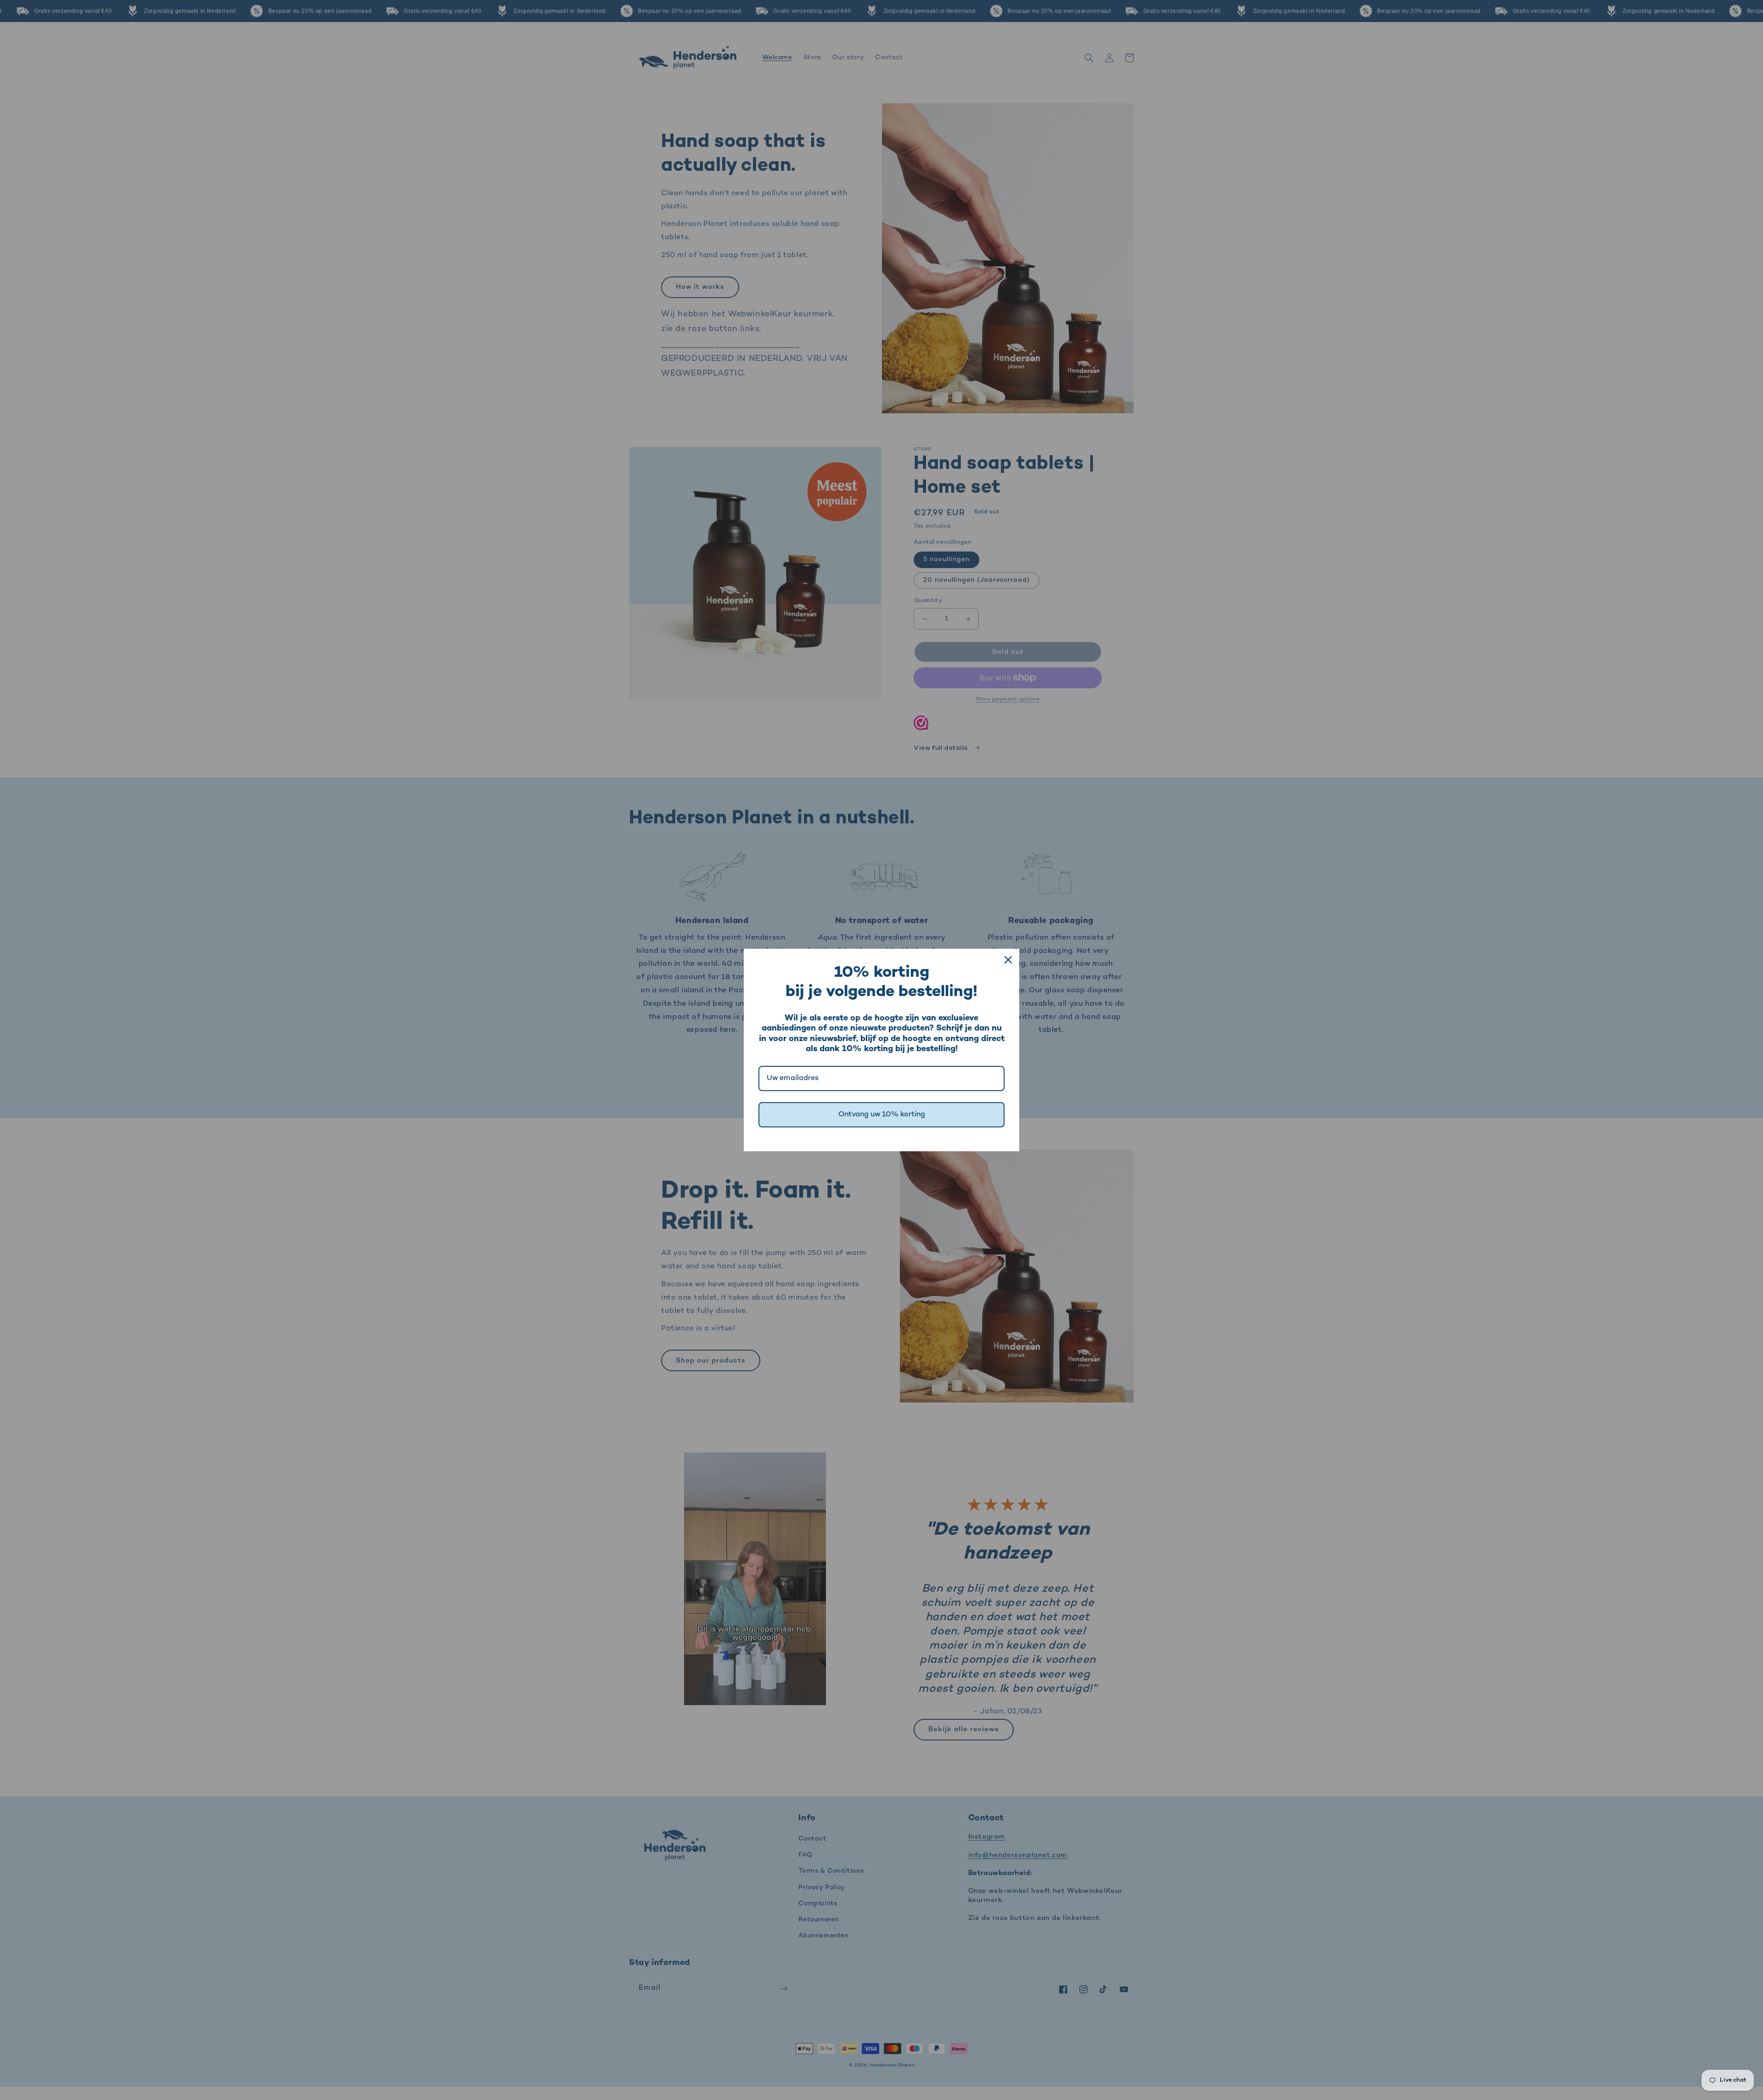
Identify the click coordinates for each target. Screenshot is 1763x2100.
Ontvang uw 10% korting (882, 1115)
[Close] (1008, 960)
